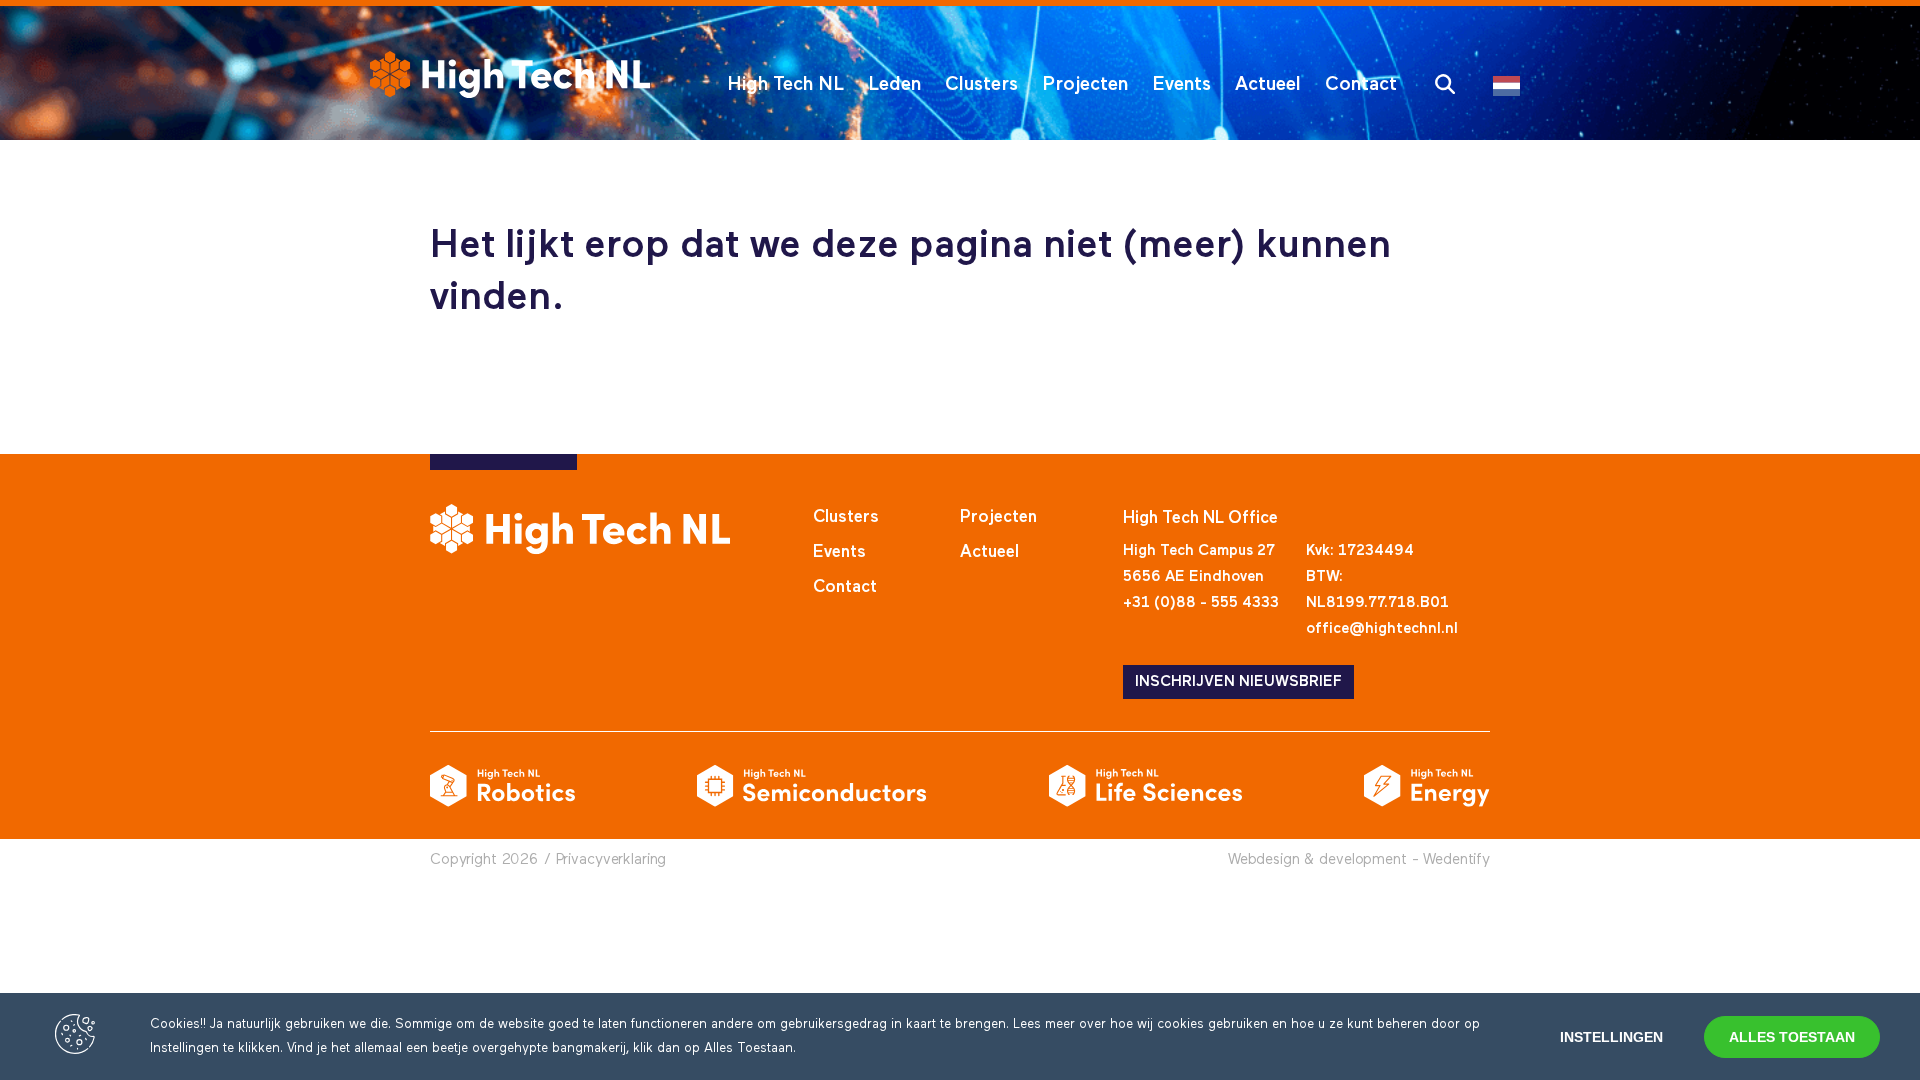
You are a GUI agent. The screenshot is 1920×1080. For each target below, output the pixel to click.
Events (1181, 84)
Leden (894, 84)
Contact (1361, 84)
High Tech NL (785, 84)
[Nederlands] (1511, 84)
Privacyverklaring (611, 859)
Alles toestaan (1792, 1037)
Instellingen (1611, 1037)
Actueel (1268, 84)
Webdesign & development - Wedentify (1359, 859)
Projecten (1085, 84)
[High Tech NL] (510, 74)
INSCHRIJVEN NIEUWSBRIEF (1238, 681)
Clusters (981, 84)
